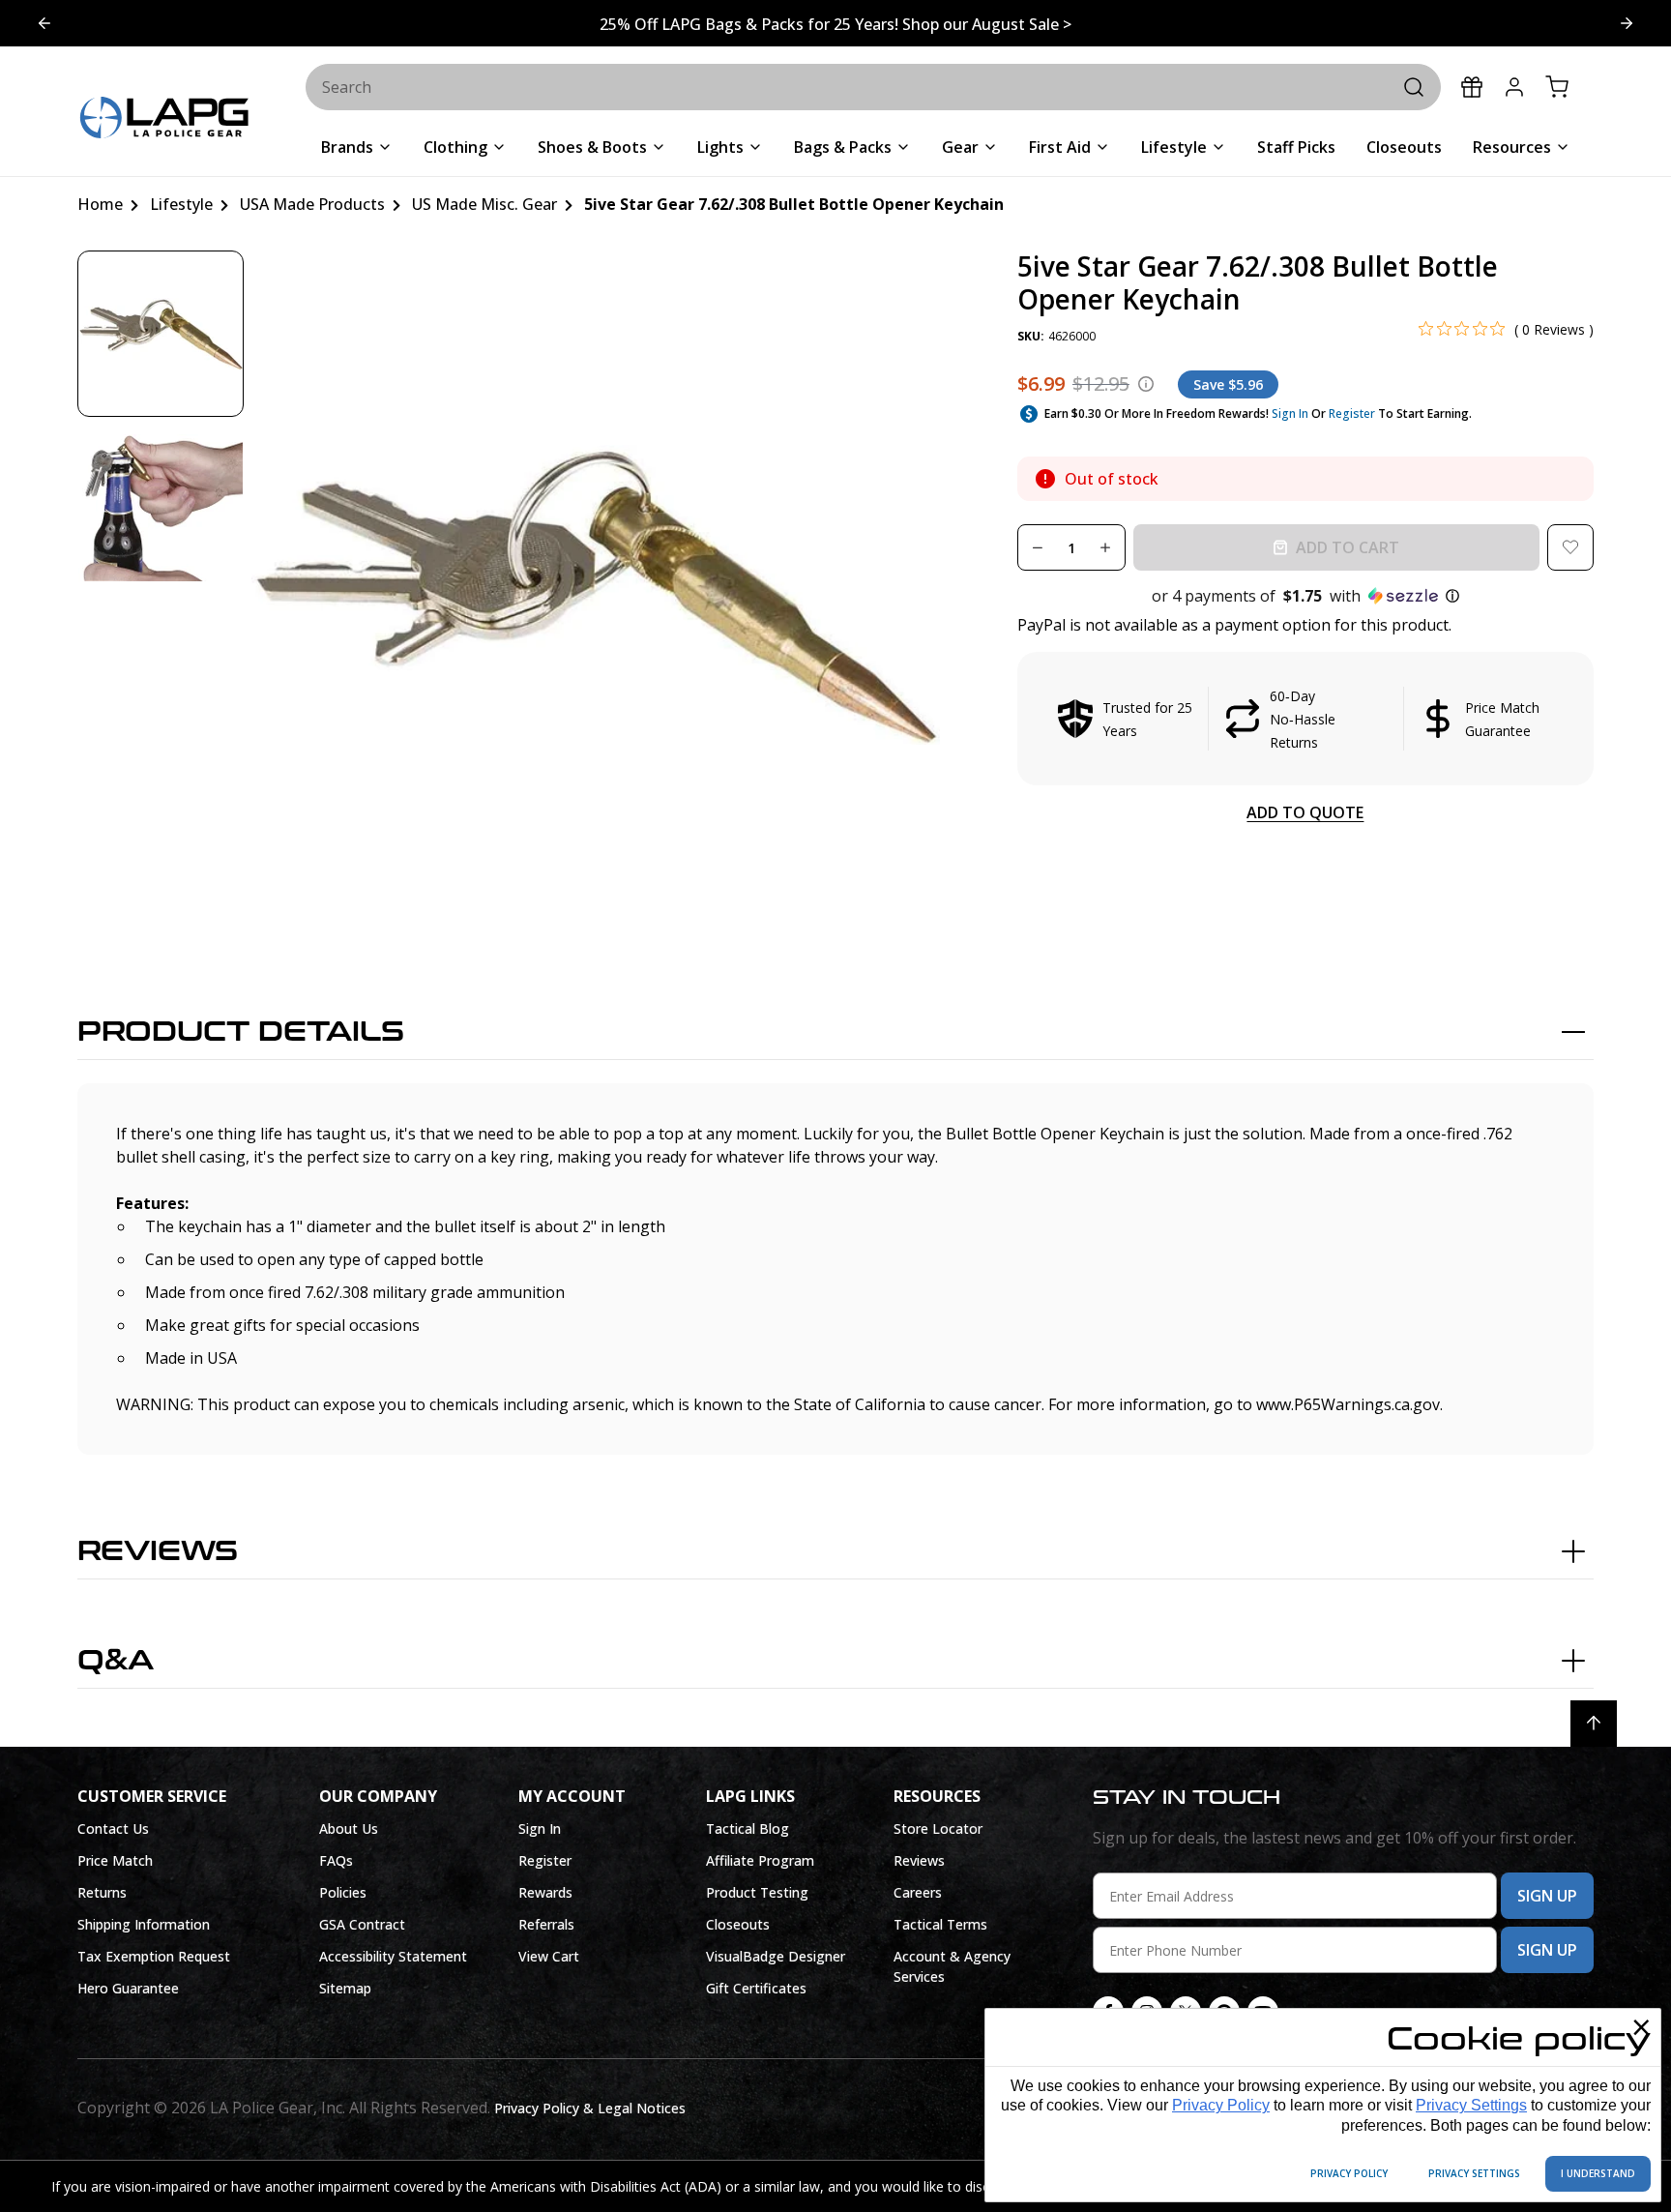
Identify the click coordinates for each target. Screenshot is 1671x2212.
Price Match (115, 1860)
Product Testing (757, 1892)
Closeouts (738, 1924)
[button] (1305, 596)
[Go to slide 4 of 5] (1627, 23)
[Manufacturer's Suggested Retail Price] (1146, 384)
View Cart (549, 1956)
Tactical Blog (748, 1829)
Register (1352, 413)
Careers (918, 1892)
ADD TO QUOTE (1305, 812)
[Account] (1514, 87)
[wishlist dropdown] (1570, 547)
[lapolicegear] (164, 119)
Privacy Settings (1471, 2105)
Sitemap (345, 1988)
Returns (102, 1892)
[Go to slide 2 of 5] (44, 23)
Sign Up (1547, 1896)
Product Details (241, 1032)
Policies (343, 1892)
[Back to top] (1594, 1724)
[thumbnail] (161, 334)
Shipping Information (144, 1924)
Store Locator (938, 1829)
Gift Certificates (756, 1988)
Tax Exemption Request (154, 1956)
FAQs (336, 1860)
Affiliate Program (760, 1860)
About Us (349, 1829)
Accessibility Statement (393, 1956)
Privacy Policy (1221, 2105)
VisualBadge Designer (776, 1956)
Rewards (545, 1892)
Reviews (158, 1551)
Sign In (1290, 413)
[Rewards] (1472, 87)
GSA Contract (362, 1924)
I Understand (1598, 2173)
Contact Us (113, 1829)
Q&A (116, 1661)
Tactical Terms (940, 1924)
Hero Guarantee (128, 1988)
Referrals (546, 1924)
